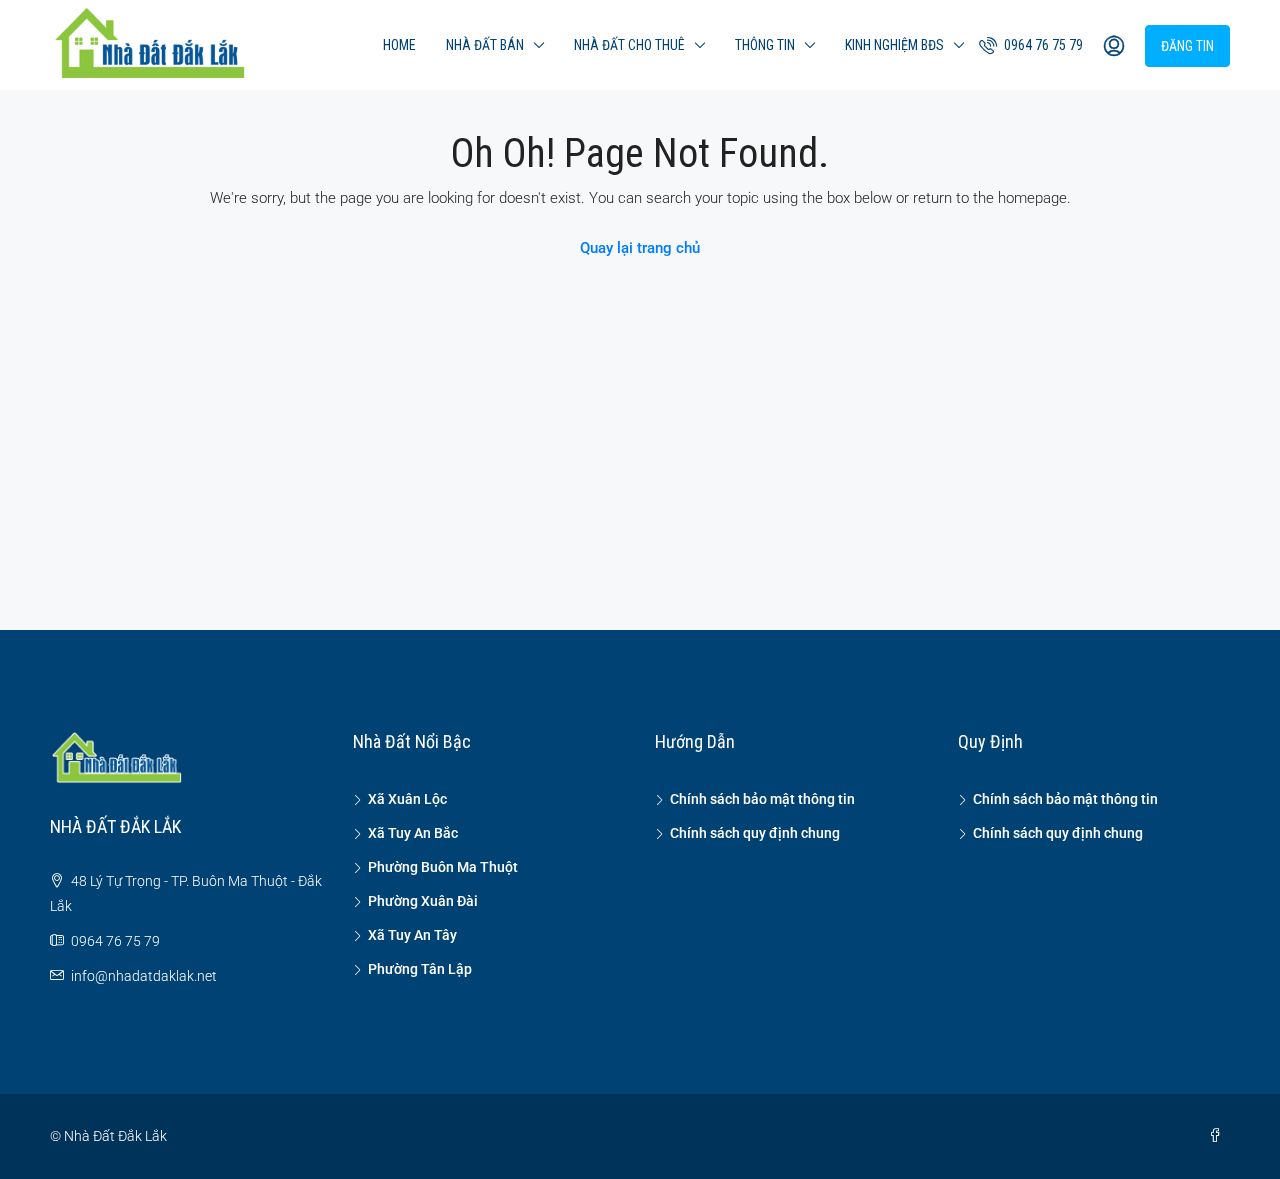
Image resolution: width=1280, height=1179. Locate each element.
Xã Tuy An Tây (412, 935)
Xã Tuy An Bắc (413, 833)
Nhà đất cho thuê (629, 45)
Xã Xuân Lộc (407, 799)
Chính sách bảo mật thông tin (762, 799)
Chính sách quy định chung (755, 833)
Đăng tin (1187, 46)
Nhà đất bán (485, 45)
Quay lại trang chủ (640, 248)
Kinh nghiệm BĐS (894, 45)
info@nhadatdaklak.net (144, 976)
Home (399, 45)
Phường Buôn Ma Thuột (443, 867)
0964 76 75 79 (1042, 45)
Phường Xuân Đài (423, 901)
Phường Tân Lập (420, 969)
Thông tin (765, 45)
